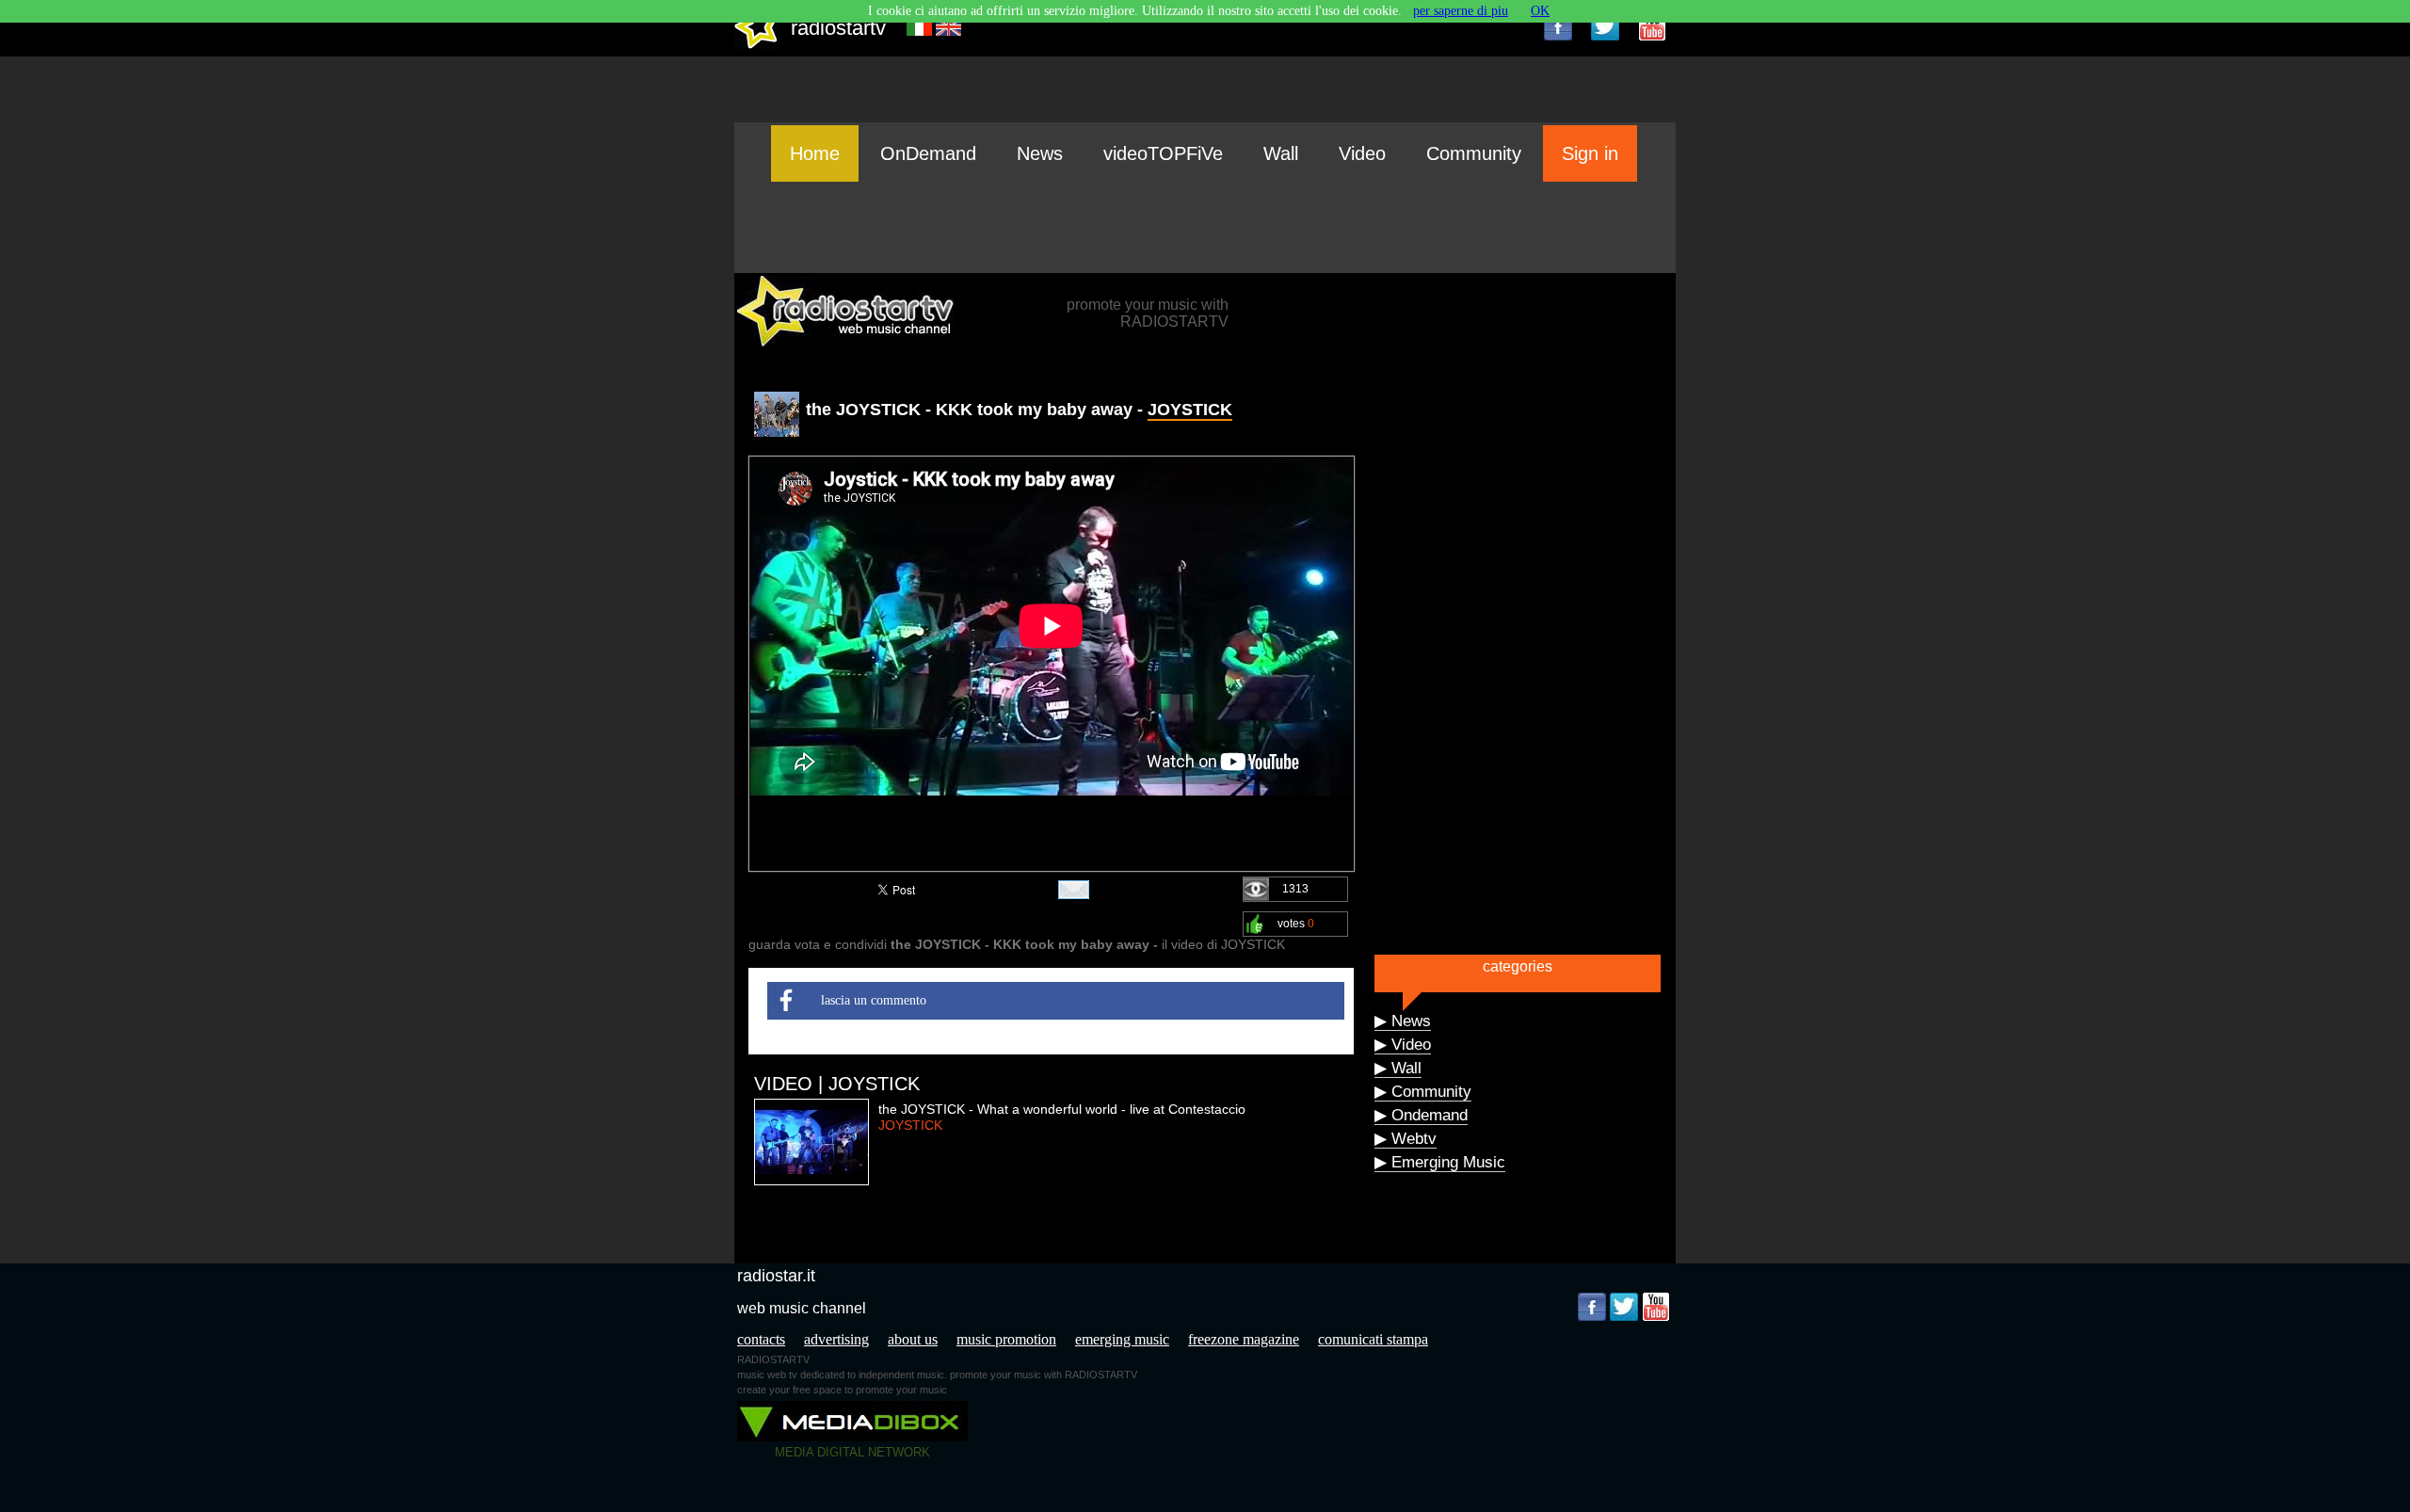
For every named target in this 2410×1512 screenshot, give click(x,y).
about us (913, 1339)
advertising (836, 1339)
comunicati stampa (1373, 1339)
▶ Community (1423, 1092)
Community (1474, 153)
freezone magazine (1244, 1339)
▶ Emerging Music (1440, 1162)
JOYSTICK (1190, 410)
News (1040, 153)
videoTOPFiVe (1163, 153)
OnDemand (928, 153)
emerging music (1122, 1339)
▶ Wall (1398, 1068)
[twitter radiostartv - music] (1605, 26)
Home (815, 153)
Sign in (1590, 153)
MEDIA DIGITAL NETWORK (852, 1452)
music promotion (1006, 1339)
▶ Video (1403, 1045)
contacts (761, 1339)
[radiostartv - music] (757, 45)
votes (1296, 924)
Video (1362, 153)
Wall (1281, 153)
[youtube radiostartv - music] (1652, 26)
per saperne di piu (1461, 11)
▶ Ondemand (1421, 1115)
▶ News (1403, 1021)
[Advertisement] (1205, 227)
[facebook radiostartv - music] (1558, 26)
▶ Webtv (1406, 1139)
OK (1540, 11)
